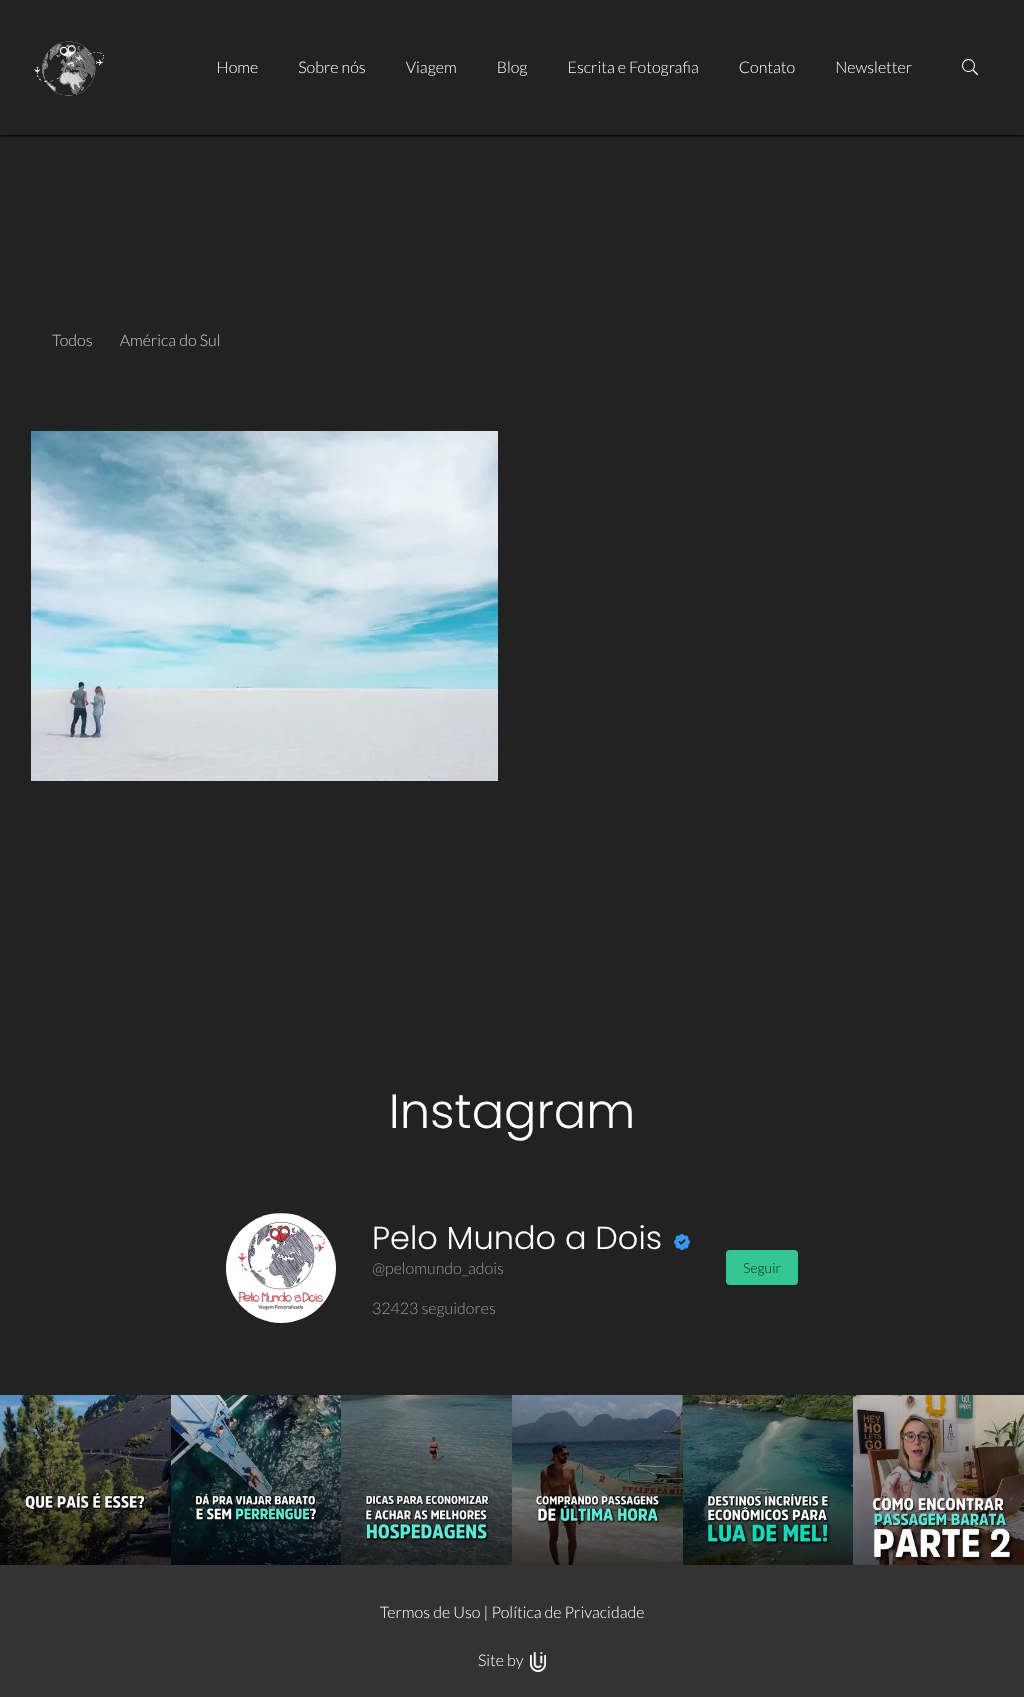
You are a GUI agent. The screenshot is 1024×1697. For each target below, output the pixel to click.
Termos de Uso (430, 1612)
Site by (502, 1660)
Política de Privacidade (567, 1612)
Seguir (762, 1267)
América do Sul (170, 340)
